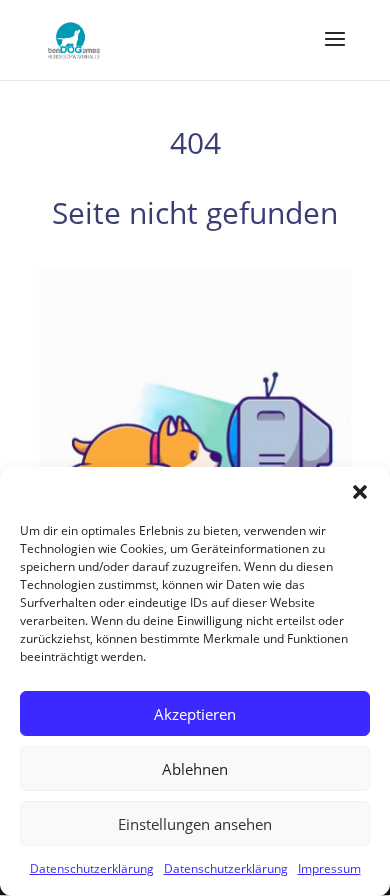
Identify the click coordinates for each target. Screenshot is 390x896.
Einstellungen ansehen (195, 824)
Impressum (329, 868)
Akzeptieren (195, 714)
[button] (360, 492)
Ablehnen (195, 769)
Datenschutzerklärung (92, 868)
